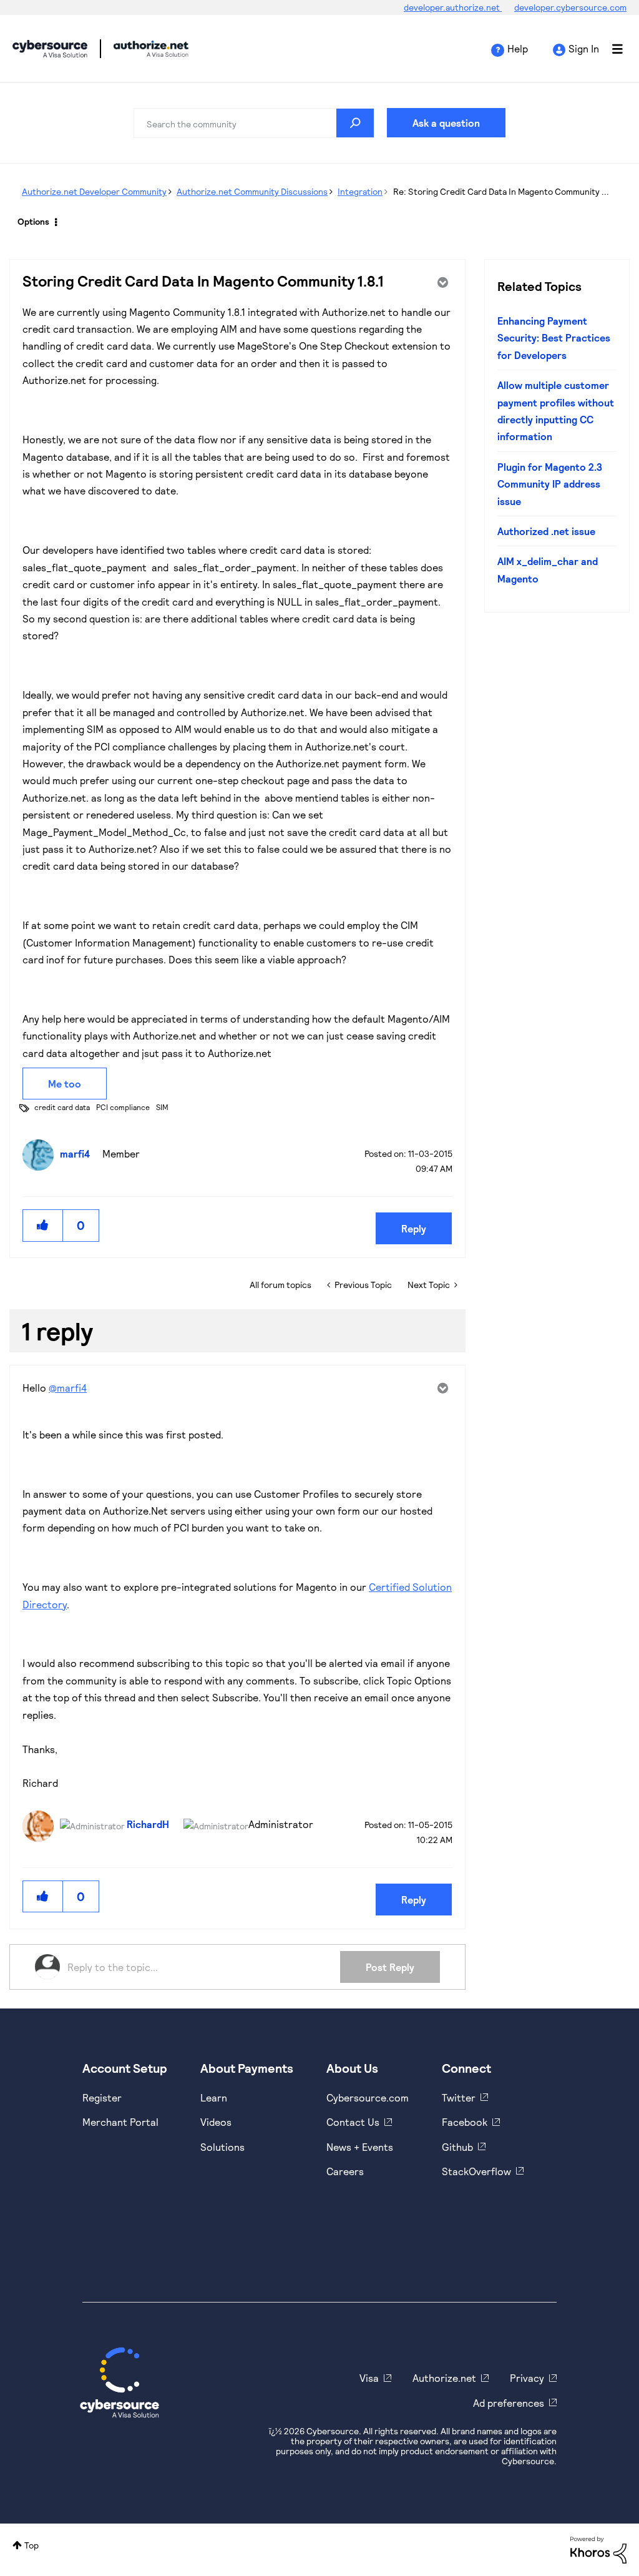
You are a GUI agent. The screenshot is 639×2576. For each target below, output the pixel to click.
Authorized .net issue (546, 531)
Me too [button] (65, 1084)
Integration (360, 191)
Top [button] (32, 2545)
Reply (414, 1228)
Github (457, 2147)
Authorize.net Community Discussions (252, 191)
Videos (216, 2122)
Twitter (459, 2097)
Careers (345, 2171)
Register (102, 2097)
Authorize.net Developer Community (94, 191)
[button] (43, 1225)
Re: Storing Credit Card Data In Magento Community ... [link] (501, 191)
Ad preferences (509, 2403)
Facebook (465, 2122)
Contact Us (353, 2122)
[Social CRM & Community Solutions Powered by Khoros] (598, 2549)
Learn (214, 2097)
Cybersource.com (368, 2097)
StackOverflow (476, 2171)
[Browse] (611, 49)
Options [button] (33, 221)
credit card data (62, 1107)
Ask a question (446, 123)
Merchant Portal (120, 2122)
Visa (369, 2378)
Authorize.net (444, 2378)
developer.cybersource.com (570, 7)
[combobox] (254, 123)
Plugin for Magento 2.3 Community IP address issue (550, 484)
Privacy (527, 2378)
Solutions (222, 2147)
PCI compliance (123, 1107)
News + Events (360, 2147)
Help (518, 48)
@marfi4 (68, 1388)
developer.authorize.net (453, 7)
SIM (162, 1107)
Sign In (584, 48)
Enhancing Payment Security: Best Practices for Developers (554, 338)
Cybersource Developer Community (50, 49)
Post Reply (390, 1967)
